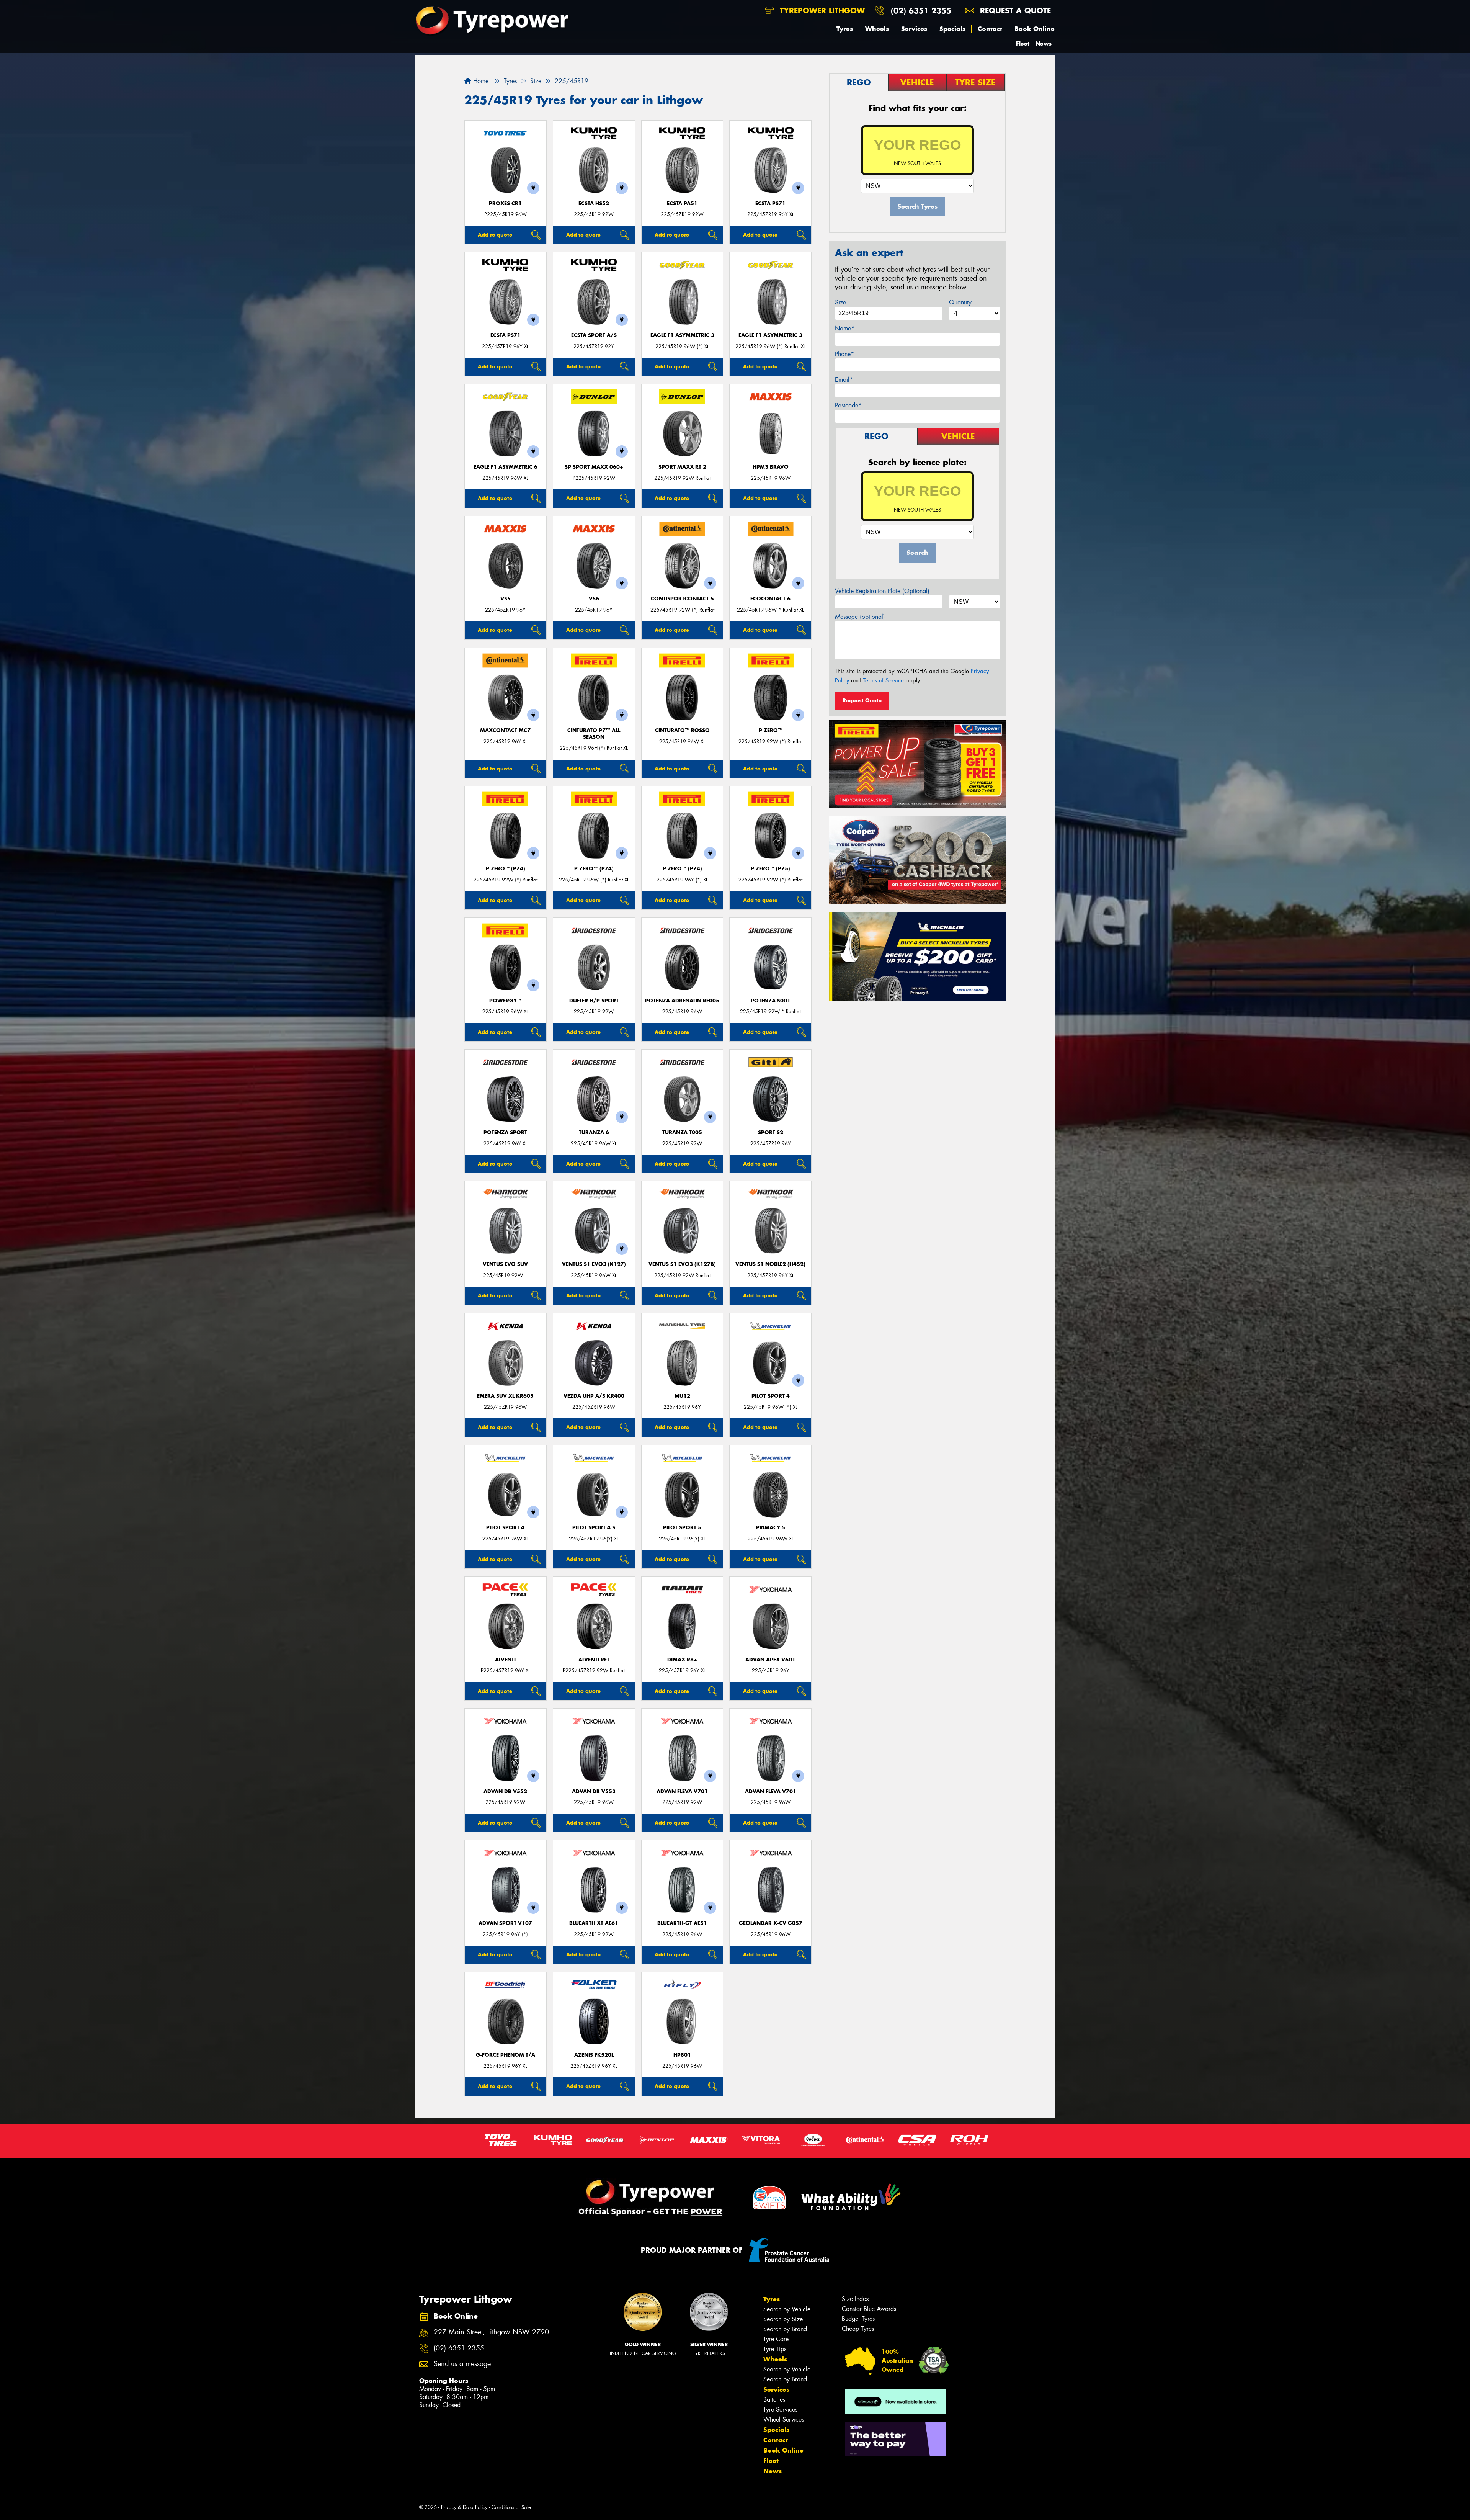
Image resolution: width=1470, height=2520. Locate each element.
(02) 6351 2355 (921, 11)
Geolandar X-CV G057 (771, 1923)
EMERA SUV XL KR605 (505, 1396)
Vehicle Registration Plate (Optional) (882, 591)
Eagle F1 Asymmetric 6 (506, 467)
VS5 (506, 599)
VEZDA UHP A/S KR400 (594, 1396)
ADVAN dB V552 (505, 1791)
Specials (952, 29)
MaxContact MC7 (505, 730)
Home (480, 81)
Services (914, 29)
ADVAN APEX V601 (770, 1660)
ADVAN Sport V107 (505, 1923)
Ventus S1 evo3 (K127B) (682, 1264)
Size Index (855, 2299)
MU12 (682, 1396)
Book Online (1035, 29)
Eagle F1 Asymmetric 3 (682, 335)
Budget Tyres (858, 2319)
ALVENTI (505, 1660)
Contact (990, 29)
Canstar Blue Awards (869, 2309)
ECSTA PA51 (682, 204)
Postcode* (848, 405)
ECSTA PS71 (770, 204)
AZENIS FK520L (594, 2055)
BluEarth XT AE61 (594, 1923)
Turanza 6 (594, 1132)
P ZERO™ (771, 730)
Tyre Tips (775, 2349)
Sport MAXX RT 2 (682, 467)
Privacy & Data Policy (464, 2507)
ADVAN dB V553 (594, 1791)
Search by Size (783, 2319)
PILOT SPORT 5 (682, 1528)
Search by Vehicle (787, 2309)
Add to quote (495, 235)
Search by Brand (785, 2329)
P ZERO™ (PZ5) (770, 869)
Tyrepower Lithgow (821, 11)
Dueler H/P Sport (594, 1001)
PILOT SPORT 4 (771, 1396)
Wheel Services (784, 2419)
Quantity (960, 302)
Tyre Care (776, 2339)
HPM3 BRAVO (771, 467)
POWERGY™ (505, 1001)
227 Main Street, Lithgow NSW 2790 (491, 2332)
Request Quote (862, 700)
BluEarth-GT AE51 (682, 1923)
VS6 (594, 599)
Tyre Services (780, 2410)
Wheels (877, 29)
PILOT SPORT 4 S (594, 1528)
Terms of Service (883, 680)
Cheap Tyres (858, 2329)
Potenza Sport (505, 1132)
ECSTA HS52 (594, 204)
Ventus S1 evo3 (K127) (594, 1264)
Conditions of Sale (511, 2507)
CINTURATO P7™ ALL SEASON (594, 734)
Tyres (845, 29)
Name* (845, 328)
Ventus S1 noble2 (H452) (770, 1264)
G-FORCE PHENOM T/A (506, 2055)
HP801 (682, 2055)
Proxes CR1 (505, 204)
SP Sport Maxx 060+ (594, 467)
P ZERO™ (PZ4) (506, 869)
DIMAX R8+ (682, 1660)
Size (840, 302)
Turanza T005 (682, 1132)
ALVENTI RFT (594, 1660)
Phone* (844, 354)
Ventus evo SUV (505, 1264)
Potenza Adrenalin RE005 (682, 1001)
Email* (844, 380)
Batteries (774, 2400)
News (1044, 43)
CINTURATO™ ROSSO (682, 730)
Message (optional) (860, 617)
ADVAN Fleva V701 (682, 1791)
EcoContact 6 (770, 599)
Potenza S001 (771, 1001)
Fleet (1023, 43)
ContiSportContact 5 (682, 599)
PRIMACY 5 (771, 1528)
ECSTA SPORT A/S (594, 335)
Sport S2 (771, 1132)
